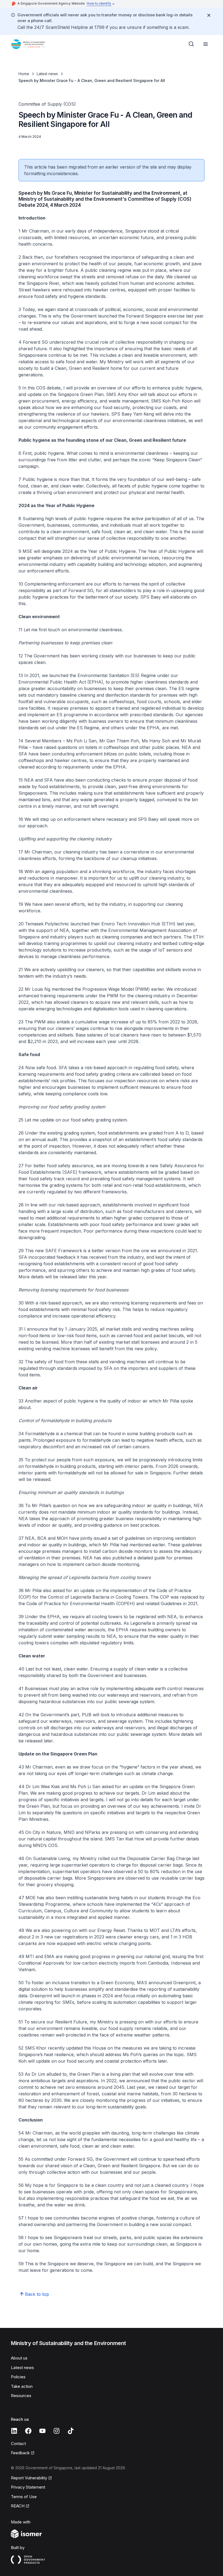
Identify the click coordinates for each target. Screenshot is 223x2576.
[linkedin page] (14, 2431)
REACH (18, 2506)
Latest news (47, 74)
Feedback (20, 2453)
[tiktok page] (71, 2431)
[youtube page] (42, 2431)
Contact (18, 2444)
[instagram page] (57, 2431)
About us (19, 2358)
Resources (21, 2396)
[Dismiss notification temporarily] (209, 15)
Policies (18, 2377)
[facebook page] (28, 2431)
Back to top (37, 2294)
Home (24, 74)
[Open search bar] (191, 44)
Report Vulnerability (29, 2478)
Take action (22, 2386)
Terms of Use (24, 2497)
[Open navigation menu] (206, 44)
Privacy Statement (28, 2487)
